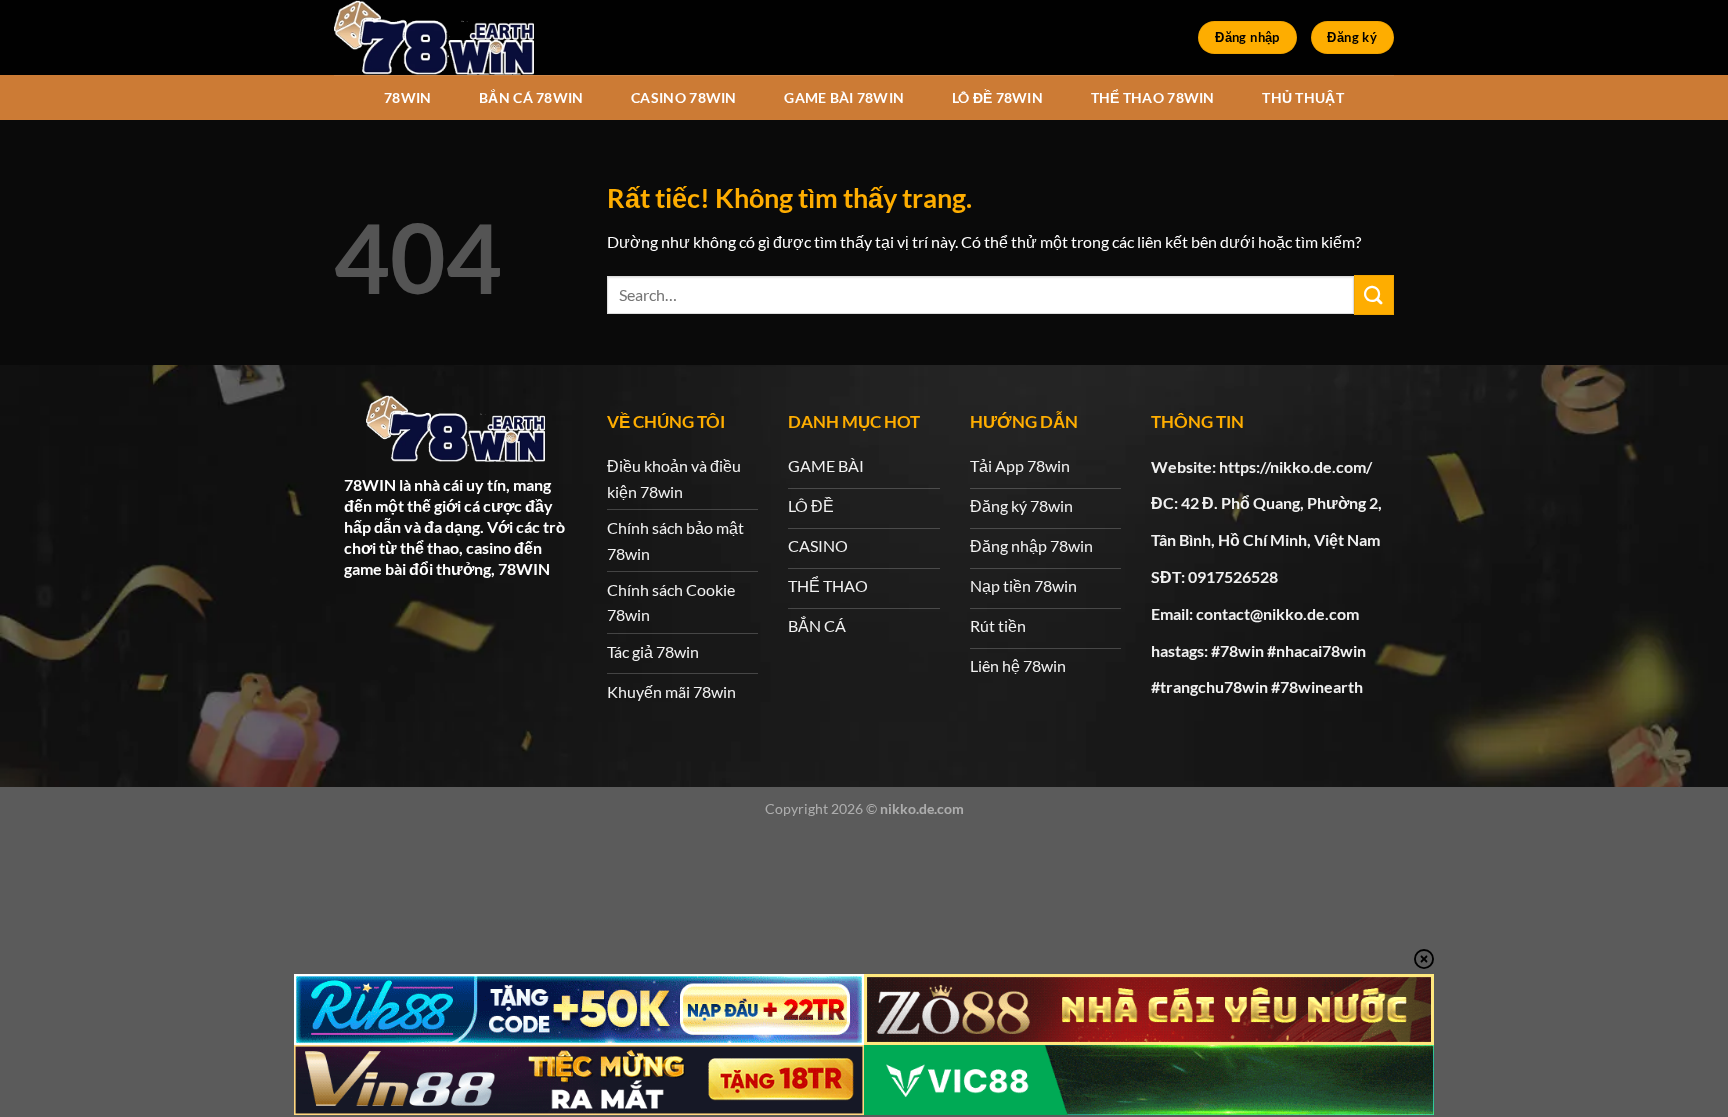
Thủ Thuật (1303, 97)
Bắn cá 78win (531, 97)
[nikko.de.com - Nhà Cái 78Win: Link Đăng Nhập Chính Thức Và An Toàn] (434, 37)
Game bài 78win (844, 97)
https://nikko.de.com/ (1295, 466)
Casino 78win (683, 97)
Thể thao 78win (1153, 97)
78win (407, 97)
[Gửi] (1374, 294)
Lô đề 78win (997, 97)
